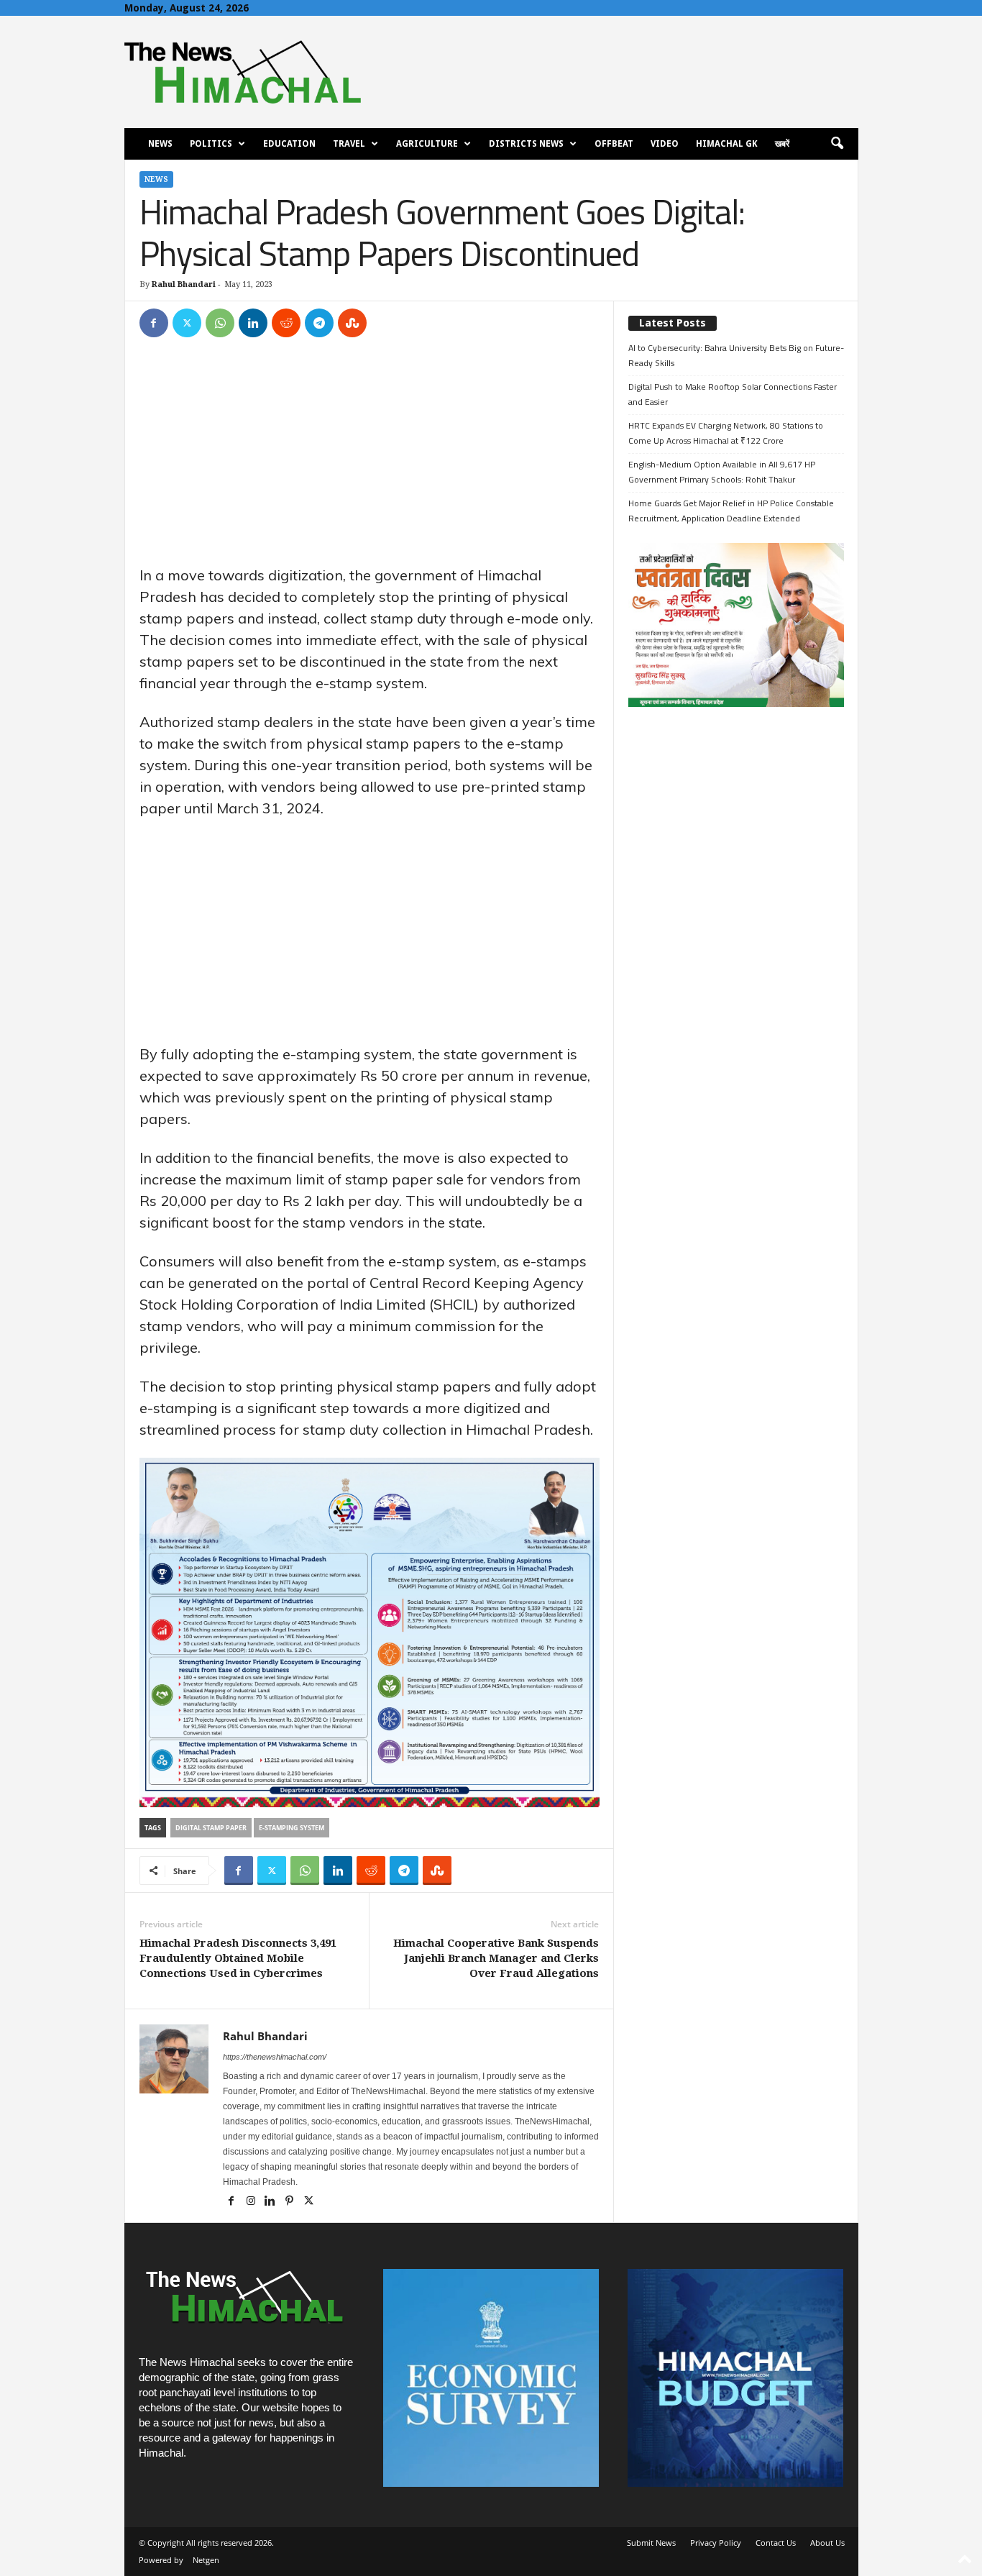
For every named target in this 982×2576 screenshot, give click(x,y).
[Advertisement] (370, 458)
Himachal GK (727, 144)
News (160, 144)
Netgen (206, 2560)
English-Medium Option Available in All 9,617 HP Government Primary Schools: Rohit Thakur (722, 472)
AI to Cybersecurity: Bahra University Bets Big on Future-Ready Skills (736, 355)
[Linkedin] (253, 323)
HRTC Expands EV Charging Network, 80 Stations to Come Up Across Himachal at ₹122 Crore (726, 433)
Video (665, 144)
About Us (827, 2543)
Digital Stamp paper (211, 1828)
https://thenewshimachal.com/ (275, 2057)
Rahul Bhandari (184, 284)
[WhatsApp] (220, 323)
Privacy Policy (716, 2543)
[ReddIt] (286, 323)
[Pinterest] (291, 2202)
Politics (211, 144)
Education (289, 144)
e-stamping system (292, 1828)
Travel (349, 144)
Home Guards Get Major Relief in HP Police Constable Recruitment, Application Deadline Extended (731, 511)
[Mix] (352, 323)
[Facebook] (154, 323)
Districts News (526, 144)
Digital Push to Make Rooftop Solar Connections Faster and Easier (733, 394)
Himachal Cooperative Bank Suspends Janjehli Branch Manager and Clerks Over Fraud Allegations (496, 1958)
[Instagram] (252, 2202)
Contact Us (776, 2543)
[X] (187, 323)
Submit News (651, 2543)
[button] (837, 144)
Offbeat (614, 144)
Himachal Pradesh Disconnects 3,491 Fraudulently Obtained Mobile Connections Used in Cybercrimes (238, 1958)
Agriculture (427, 144)
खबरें (782, 144)
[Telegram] (319, 323)
